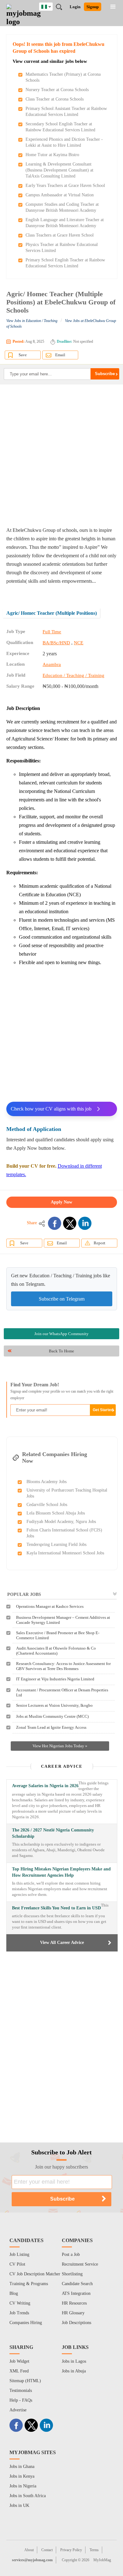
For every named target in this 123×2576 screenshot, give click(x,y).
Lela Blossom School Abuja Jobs (56, 1513)
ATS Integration (76, 2293)
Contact (47, 2550)
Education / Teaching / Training (73, 675)
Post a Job (71, 2254)
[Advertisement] (61, 455)
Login (75, 7)
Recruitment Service (80, 2264)
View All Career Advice (62, 1943)
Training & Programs (29, 2284)
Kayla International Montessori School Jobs (65, 1553)
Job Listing (19, 2254)
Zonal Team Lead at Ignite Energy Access (51, 1727)
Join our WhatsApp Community (61, 1334)
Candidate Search (77, 2284)
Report (100, 1243)
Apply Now (61, 1202)
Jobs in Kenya (22, 2476)
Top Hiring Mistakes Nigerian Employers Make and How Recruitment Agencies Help (61, 1872)
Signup (93, 7)
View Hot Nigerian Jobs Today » (60, 1746)
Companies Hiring (26, 2323)
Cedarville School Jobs (47, 1505)
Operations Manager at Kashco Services (50, 1606)
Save (23, 355)
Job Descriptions (76, 2323)
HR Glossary (73, 2313)
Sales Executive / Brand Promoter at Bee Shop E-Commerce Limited (58, 1635)
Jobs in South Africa (28, 2496)
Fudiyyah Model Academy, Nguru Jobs (61, 1522)
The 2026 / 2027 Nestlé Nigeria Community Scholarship (53, 1833)
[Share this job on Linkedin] (85, 1223)
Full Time (52, 632)
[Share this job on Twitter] (70, 1223)
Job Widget (19, 2361)
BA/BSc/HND (56, 643)
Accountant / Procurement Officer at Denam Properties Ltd (62, 1692)
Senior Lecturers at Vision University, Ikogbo (54, 1705)
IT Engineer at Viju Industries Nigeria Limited (55, 1679)
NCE (79, 643)
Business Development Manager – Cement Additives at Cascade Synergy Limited (63, 1620)
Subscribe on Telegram (62, 1299)
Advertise (18, 2410)
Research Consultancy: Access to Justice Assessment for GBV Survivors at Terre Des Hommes (63, 1666)
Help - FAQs (21, 2400)
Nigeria (51, 6)
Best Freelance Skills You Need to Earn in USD (56, 1908)
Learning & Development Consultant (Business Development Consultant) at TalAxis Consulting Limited (59, 170)
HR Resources (74, 2303)
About (29, 2550)
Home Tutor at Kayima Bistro (52, 155)
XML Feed (19, 2371)
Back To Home (61, 1351)
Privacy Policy (71, 2550)
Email (60, 355)
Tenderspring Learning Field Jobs (56, 1545)
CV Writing (20, 2303)
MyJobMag (102, 2560)
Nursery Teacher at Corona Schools (57, 90)
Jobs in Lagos (74, 2361)
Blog (14, 2293)
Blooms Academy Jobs (47, 1482)
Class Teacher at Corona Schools (55, 99)
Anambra (52, 664)
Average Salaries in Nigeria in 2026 (45, 1786)
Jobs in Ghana (22, 2467)
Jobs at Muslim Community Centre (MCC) (52, 1716)
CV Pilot (17, 2264)
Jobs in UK (19, 2505)
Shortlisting (72, 2274)
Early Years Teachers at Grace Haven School (65, 186)
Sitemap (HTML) (25, 2381)
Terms (94, 2550)
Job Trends (19, 2313)
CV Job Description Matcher (35, 2274)
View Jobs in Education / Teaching (32, 321)
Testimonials (21, 2390)
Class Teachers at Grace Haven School (60, 235)
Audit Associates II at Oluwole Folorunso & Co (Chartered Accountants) (56, 1651)
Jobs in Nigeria (23, 2486)
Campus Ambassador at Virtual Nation (60, 195)
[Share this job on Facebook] (55, 1223)
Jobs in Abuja (74, 2371)
